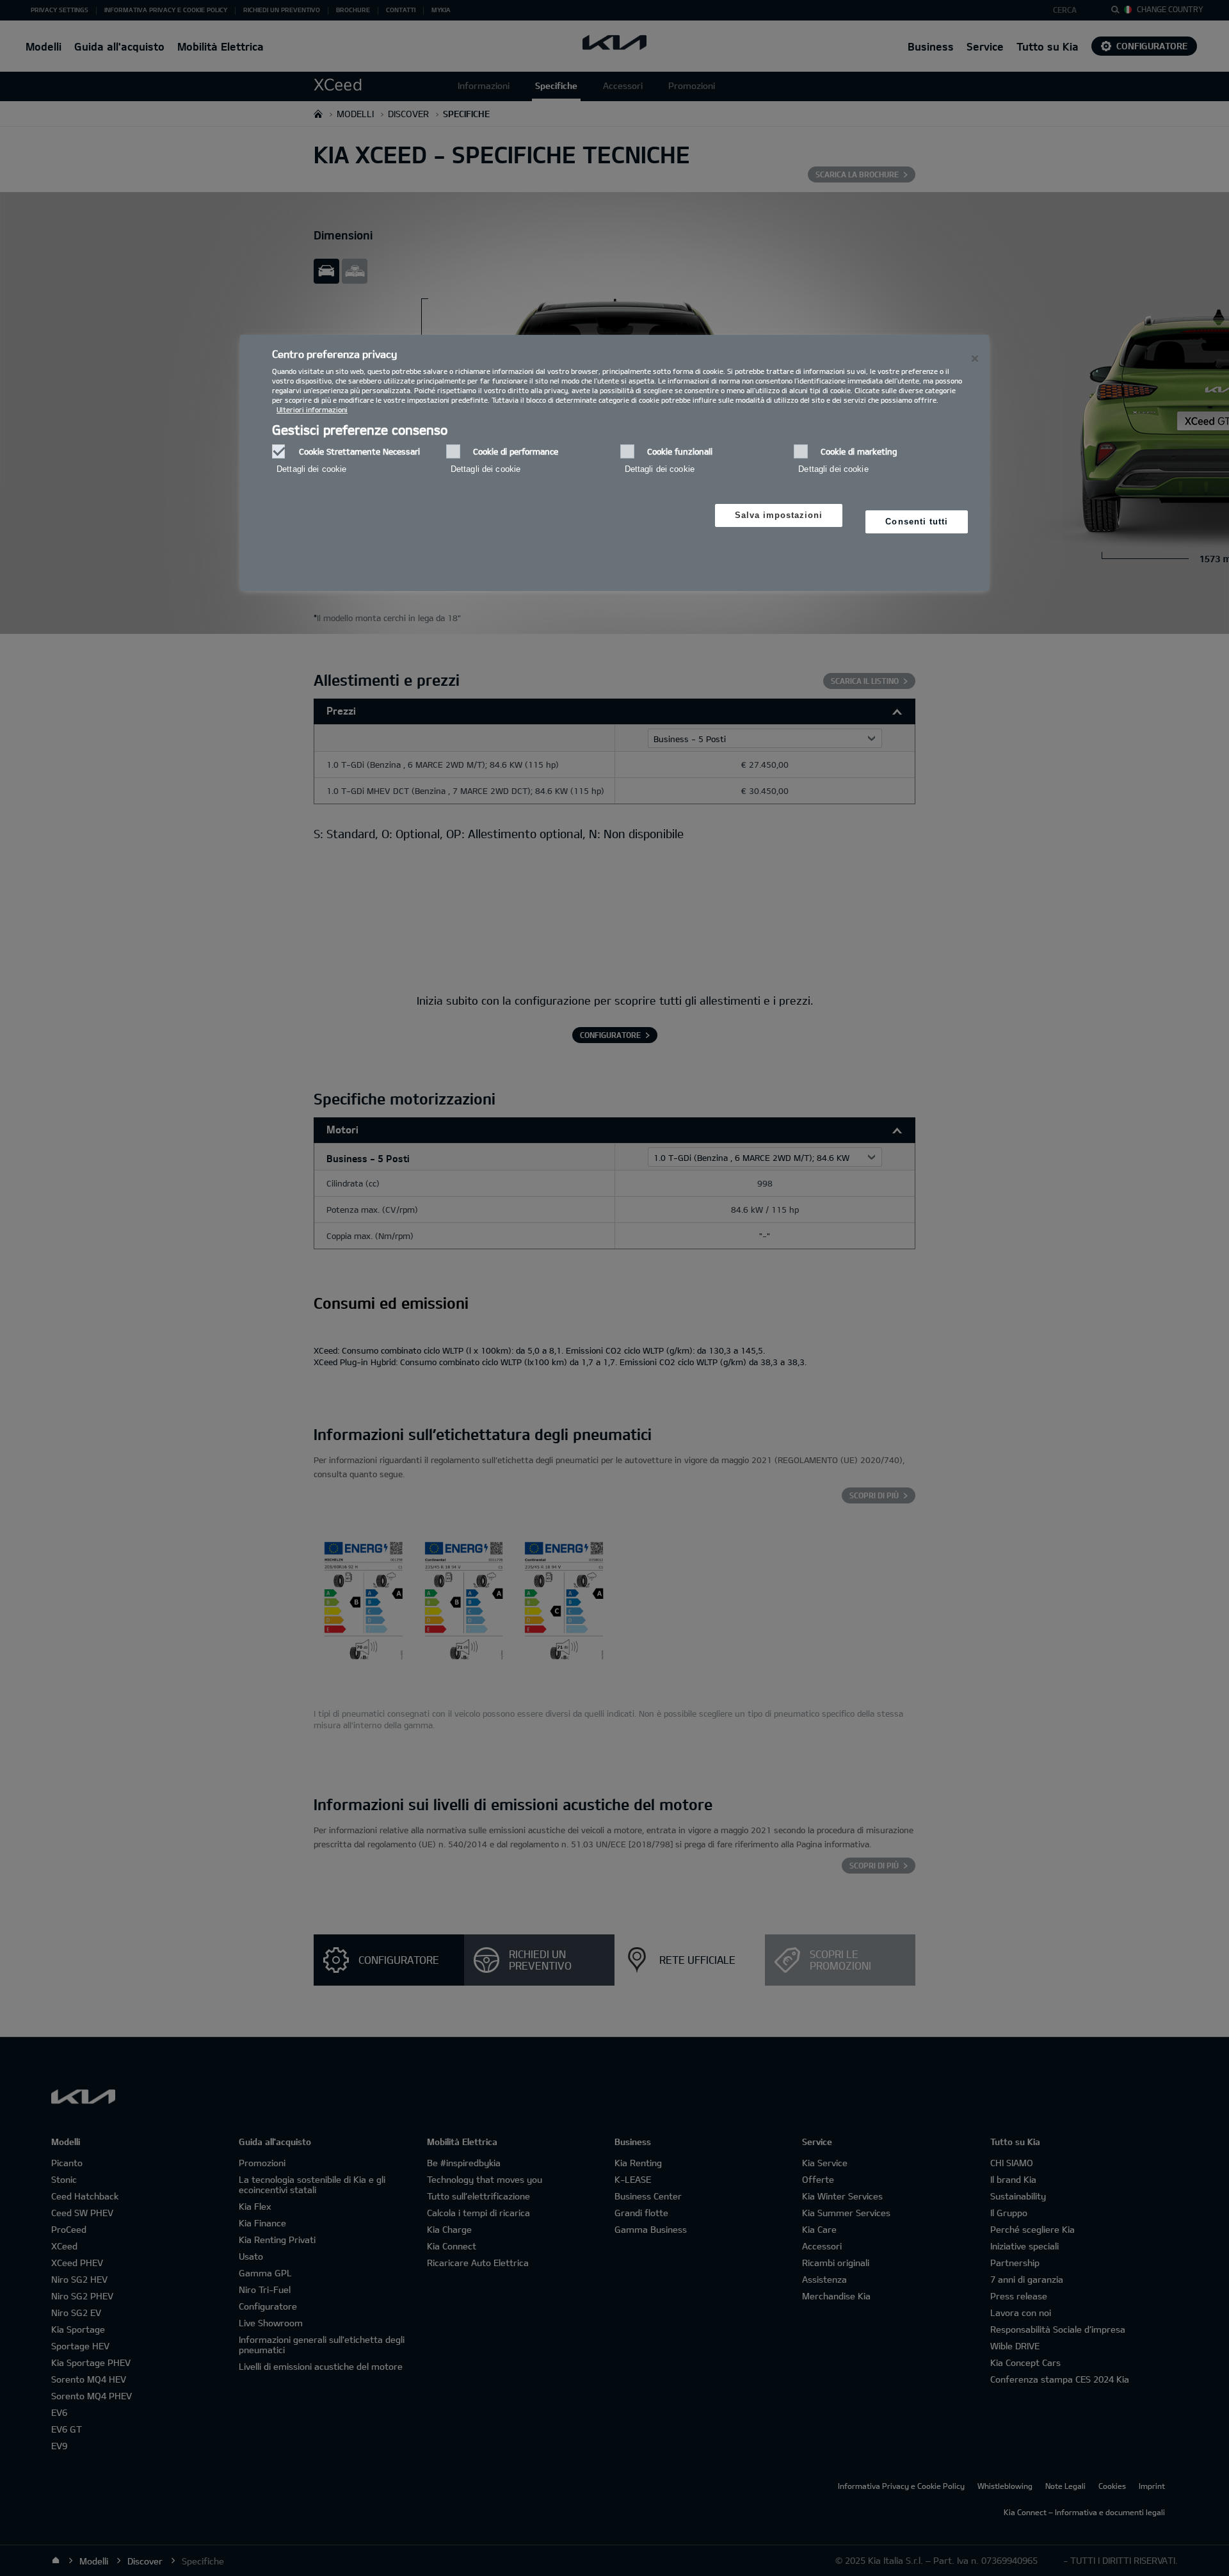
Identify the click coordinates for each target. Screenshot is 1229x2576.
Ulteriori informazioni (312, 409)
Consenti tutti (917, 522)
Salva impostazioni (779, 515)
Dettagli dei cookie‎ (311, 469)
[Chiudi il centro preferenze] (975, 359)
